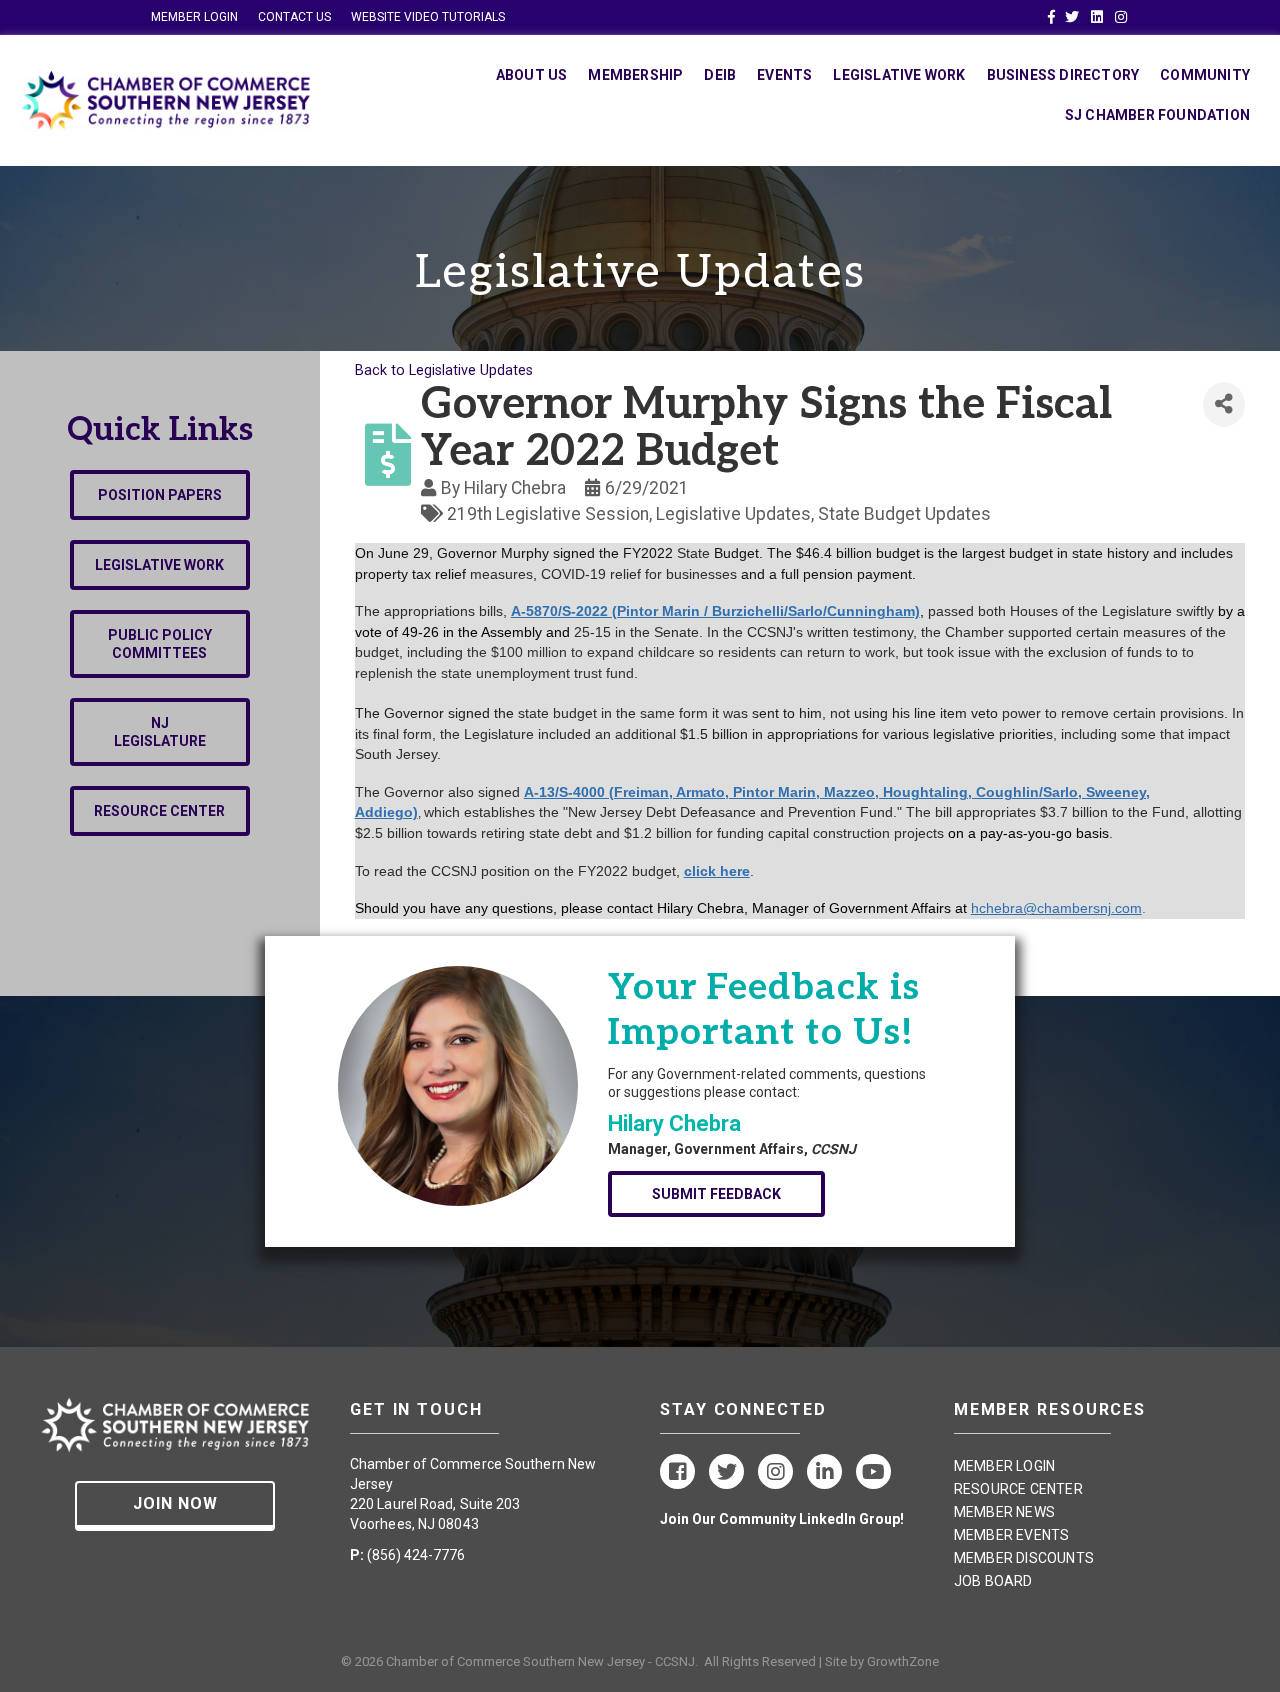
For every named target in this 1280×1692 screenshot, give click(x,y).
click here (717, 871)
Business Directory (1063, 75)
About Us (532, 75)
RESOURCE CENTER (1018, 1489)
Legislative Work (899, 75)
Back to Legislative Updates (444, 370)
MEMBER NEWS (1004, 1512)
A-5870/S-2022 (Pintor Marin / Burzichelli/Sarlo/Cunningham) (715, 611)
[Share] (1224, 404)
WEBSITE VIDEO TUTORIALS (428, 17)
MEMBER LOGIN (194, 17)
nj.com (1121, 908)
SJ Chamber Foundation (1157, 115)
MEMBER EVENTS (1012, 1535)
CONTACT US (294, 17)
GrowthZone (903, 1661)
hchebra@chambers (1035, 908)
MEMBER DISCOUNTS (1024, 1558)
